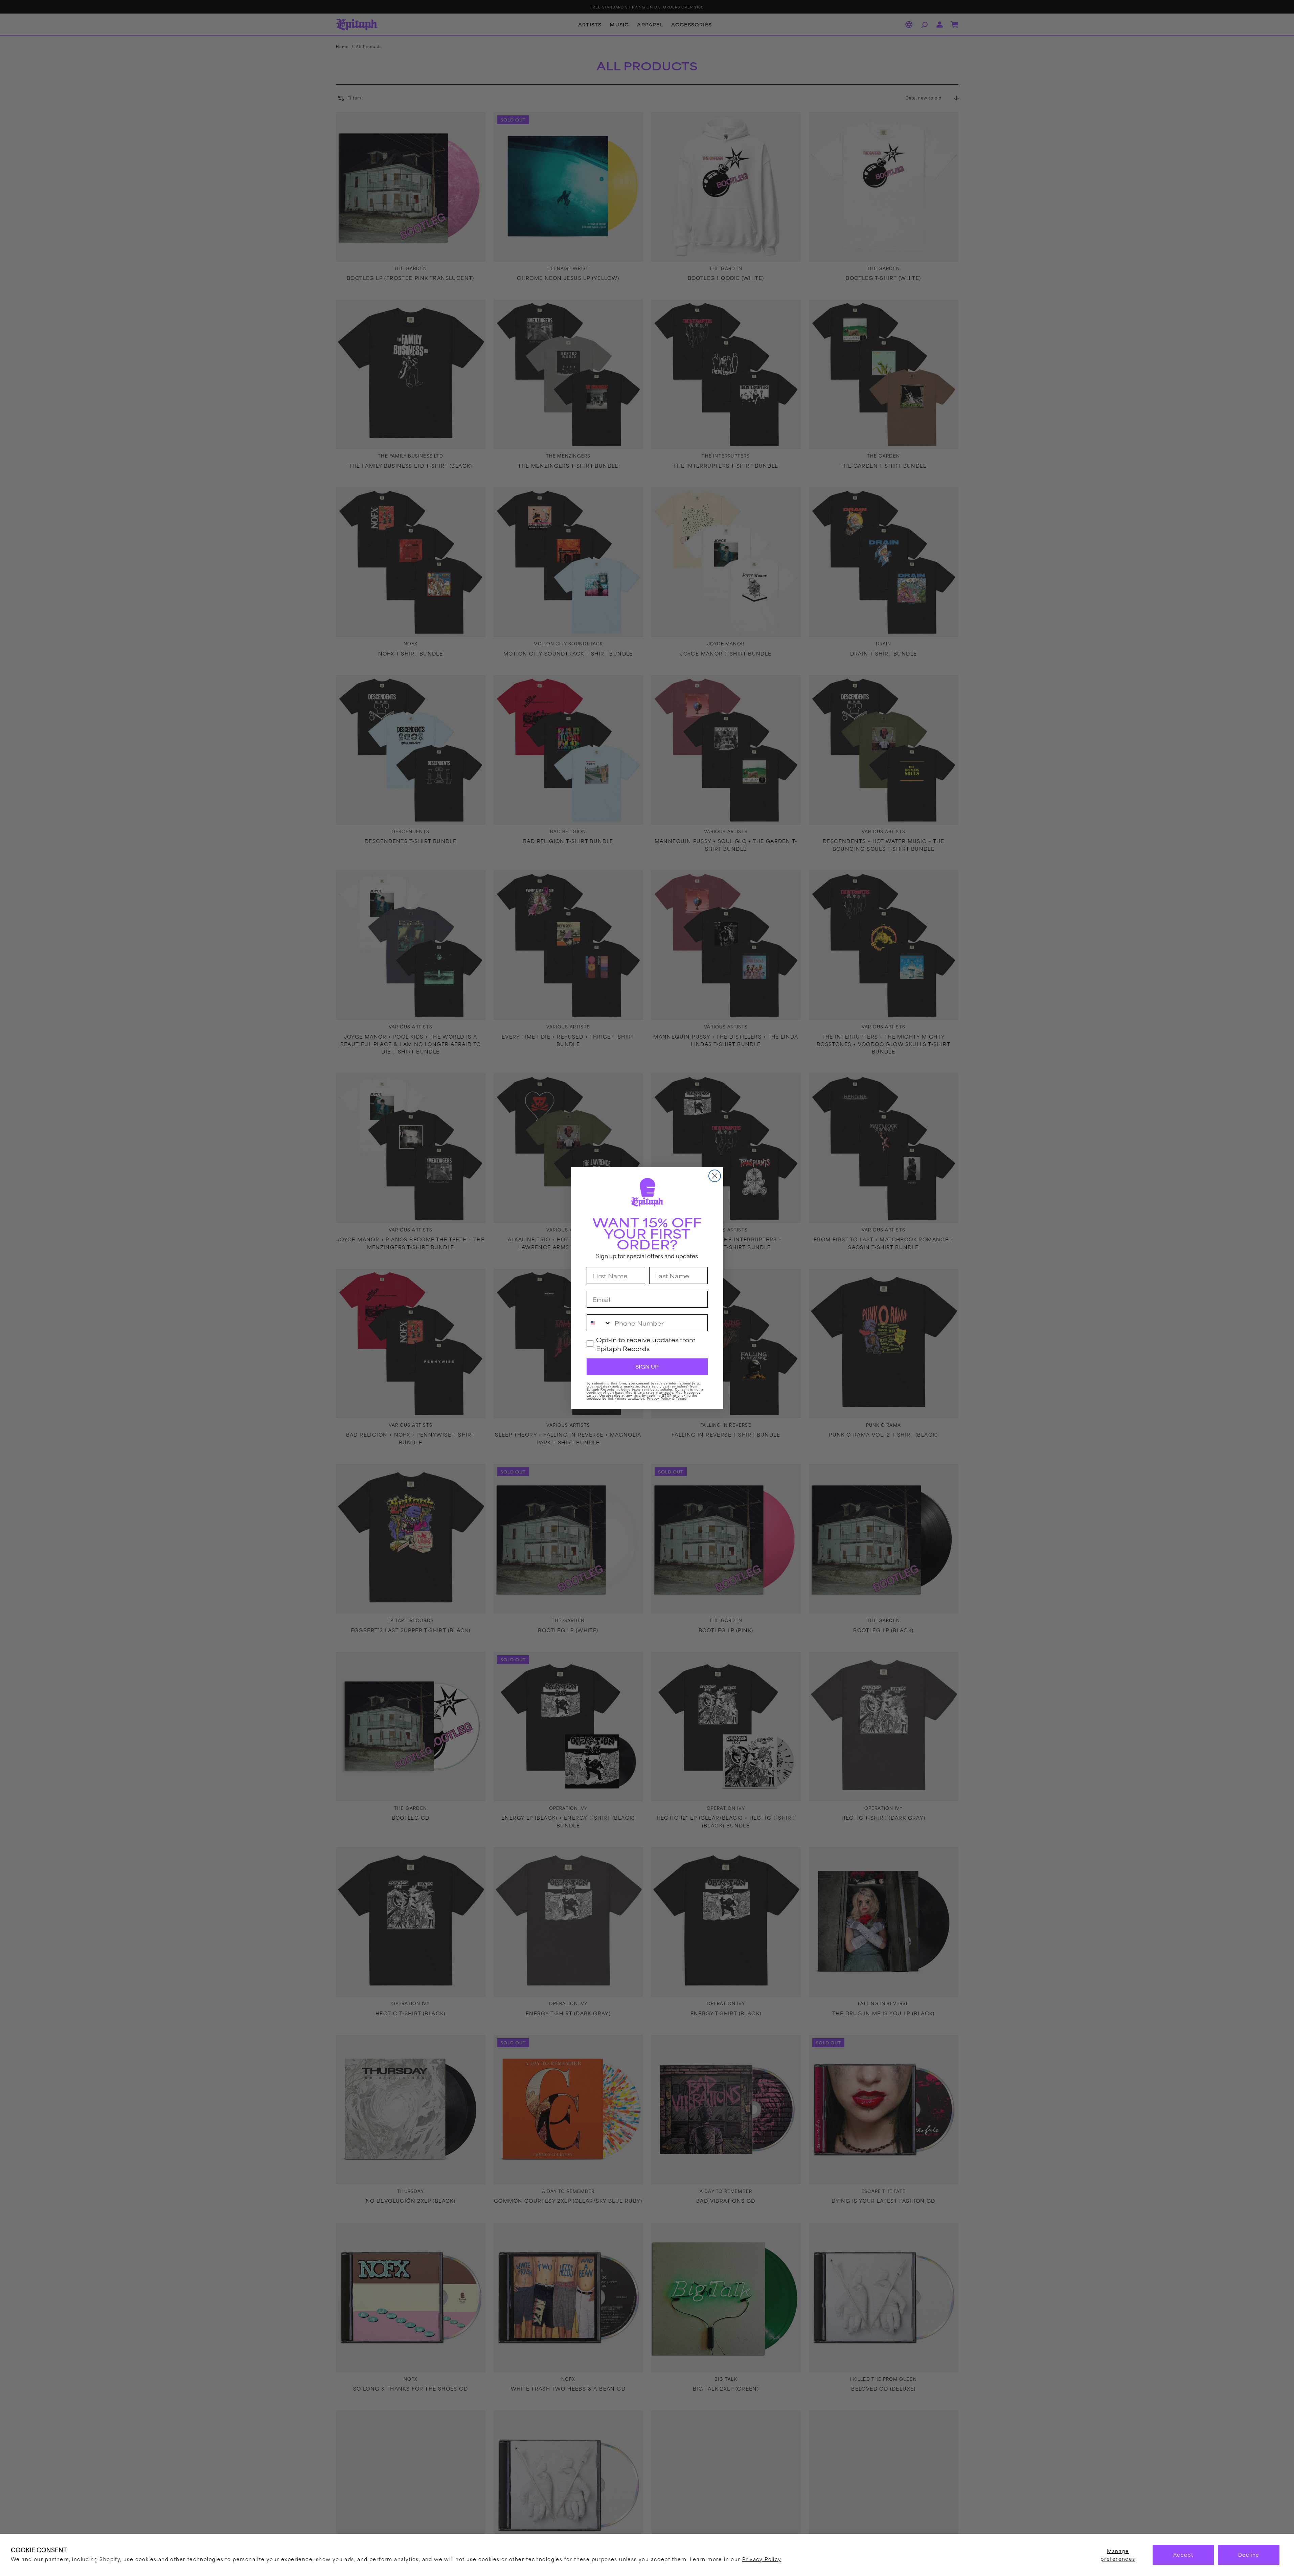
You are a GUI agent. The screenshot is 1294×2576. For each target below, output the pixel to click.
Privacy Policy (762, 2559)
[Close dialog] (715, 1176)
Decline (1249, 2555)
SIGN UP (647, 1367)
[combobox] (599, 1323)
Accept (1183, 2555)
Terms (681, 1399)
